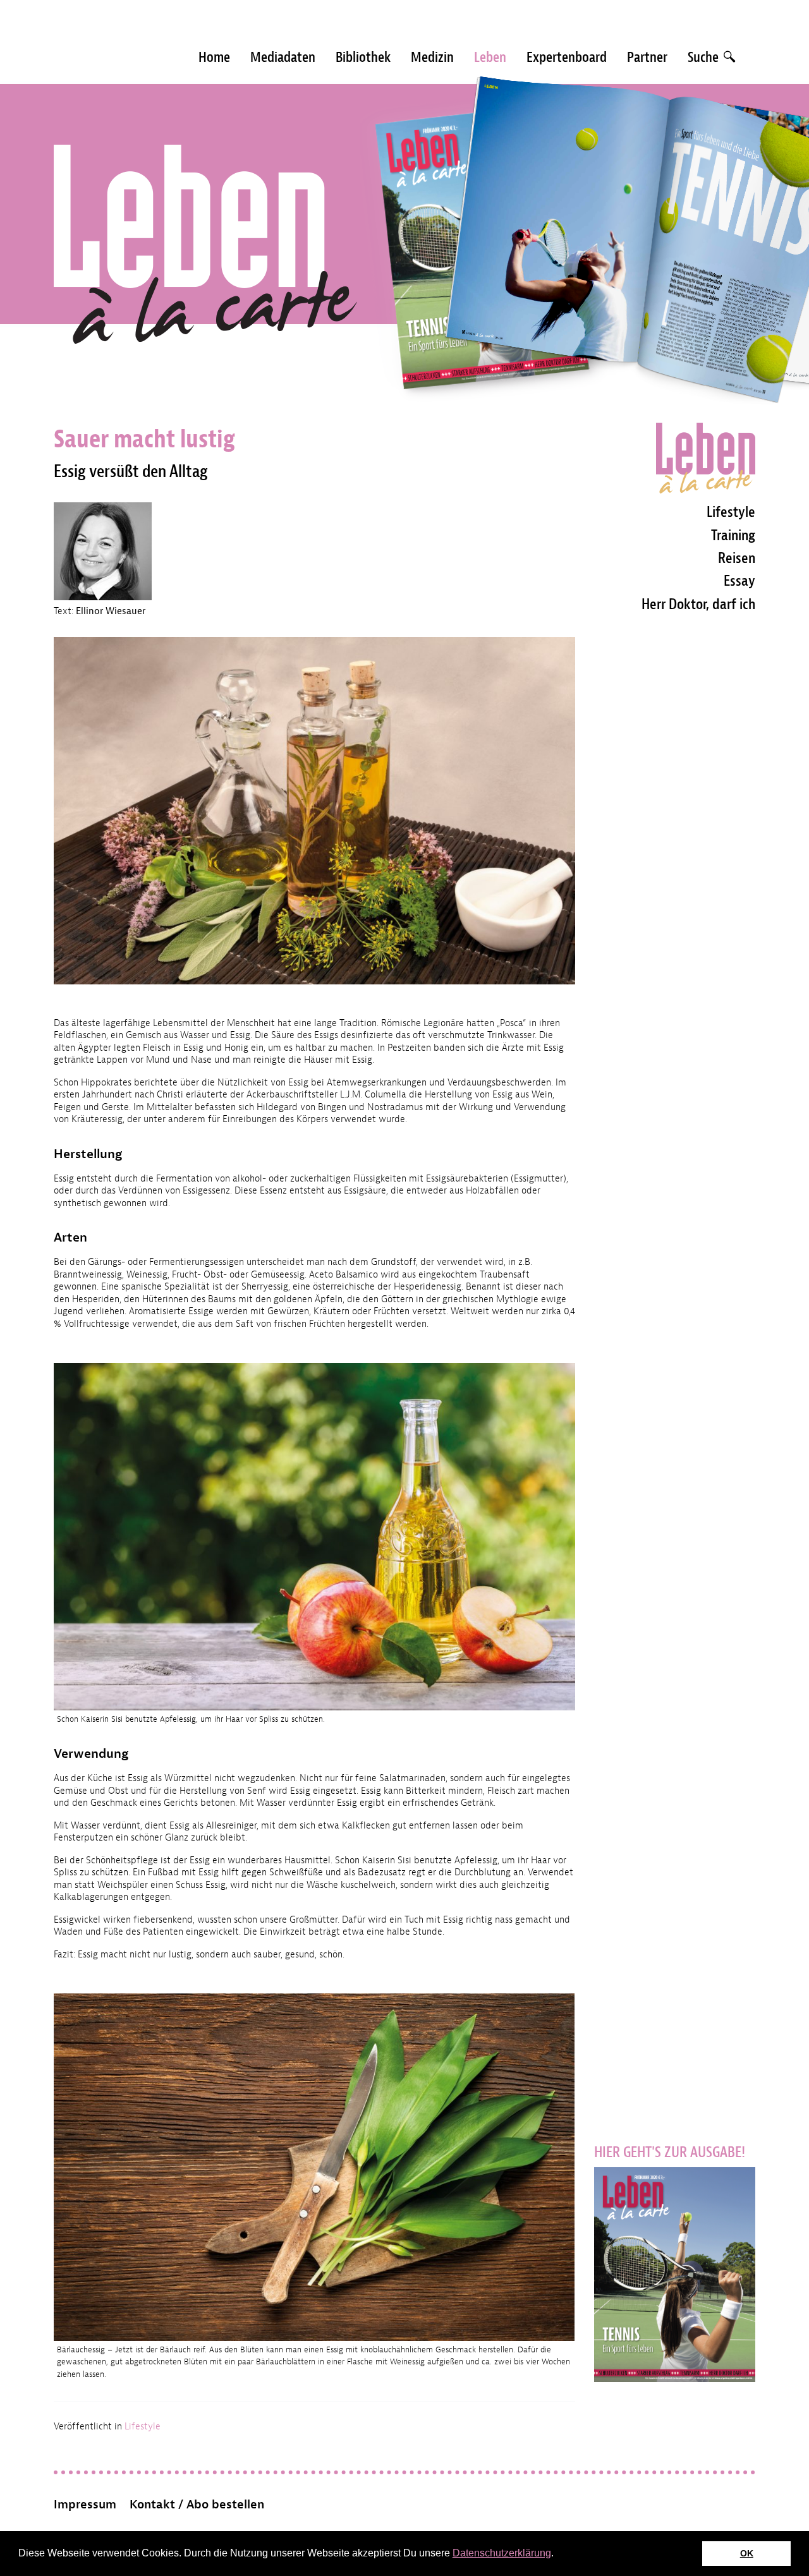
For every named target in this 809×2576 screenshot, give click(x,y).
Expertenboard (567, 57)
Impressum (85, 2505)
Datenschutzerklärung (502, 2553)
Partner (647, 57)
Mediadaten (283, 57)
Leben (490, 57)
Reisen (737, 558)
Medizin (432, 57)
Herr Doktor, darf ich (698, 604)
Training (733, 535)
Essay (739, 581)
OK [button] (747, 2553)
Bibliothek (363, 57)
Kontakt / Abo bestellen (197, 2505)
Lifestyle (143, 2427)
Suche (704, 57)
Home (214, 57)
